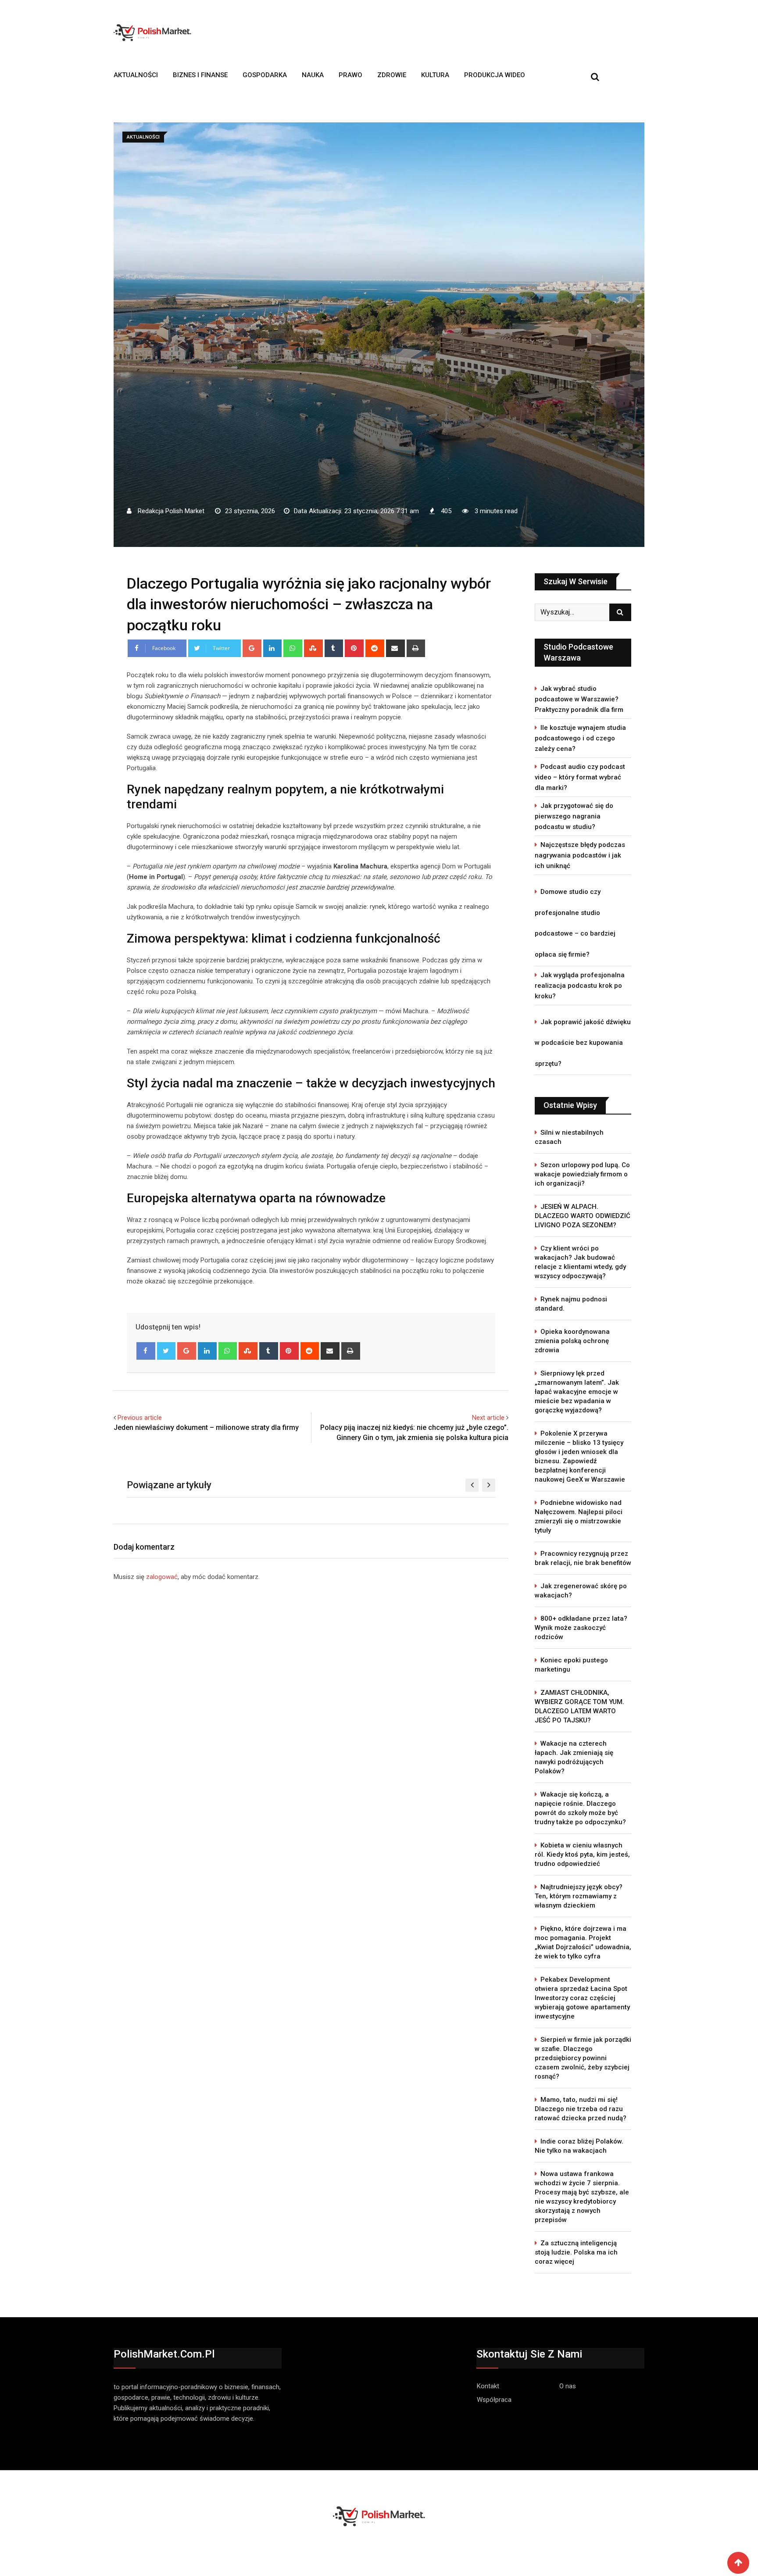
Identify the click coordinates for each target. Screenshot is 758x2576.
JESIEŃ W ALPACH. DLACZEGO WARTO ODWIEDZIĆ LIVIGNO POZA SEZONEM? (583, 1216)
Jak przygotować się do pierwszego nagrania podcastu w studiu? (574, 816)
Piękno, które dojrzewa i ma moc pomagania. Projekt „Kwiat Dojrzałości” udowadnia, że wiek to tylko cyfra (583, 1942)
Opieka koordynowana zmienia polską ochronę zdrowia (572, 1341)
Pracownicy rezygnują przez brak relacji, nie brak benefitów (583, 1558)
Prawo (350, 75)
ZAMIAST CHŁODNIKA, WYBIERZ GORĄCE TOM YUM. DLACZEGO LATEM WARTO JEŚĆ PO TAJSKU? (579, 1706)
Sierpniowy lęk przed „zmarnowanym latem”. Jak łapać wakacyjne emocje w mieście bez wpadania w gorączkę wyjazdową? (577, 1392)
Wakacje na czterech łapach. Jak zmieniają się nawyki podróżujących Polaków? (574, 1757)
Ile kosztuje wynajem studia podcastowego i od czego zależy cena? (580, 738)
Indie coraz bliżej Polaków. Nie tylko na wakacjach (579, 2146)
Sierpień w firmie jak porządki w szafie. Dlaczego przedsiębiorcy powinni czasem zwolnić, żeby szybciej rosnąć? (583, 2058)
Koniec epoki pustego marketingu (571, 1665)
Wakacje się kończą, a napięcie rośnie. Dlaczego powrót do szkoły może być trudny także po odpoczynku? (580, 1808)
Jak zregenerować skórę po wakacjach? (581, 1591)
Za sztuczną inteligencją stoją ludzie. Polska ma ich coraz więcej (576, 2252)
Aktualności (136, 75)
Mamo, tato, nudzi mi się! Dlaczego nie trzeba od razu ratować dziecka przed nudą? (581, 2109)
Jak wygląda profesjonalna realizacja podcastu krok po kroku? (580, 986)
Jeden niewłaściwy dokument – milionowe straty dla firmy (206, 1427)
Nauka (313, 75)
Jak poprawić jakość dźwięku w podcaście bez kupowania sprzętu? (583, 1043)
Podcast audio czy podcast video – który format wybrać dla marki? (580, 777)
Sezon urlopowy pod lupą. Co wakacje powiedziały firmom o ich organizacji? (582, 1174)
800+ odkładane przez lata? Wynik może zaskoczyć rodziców (581, 1628)
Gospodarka (265, 75)
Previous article (140, 1418)
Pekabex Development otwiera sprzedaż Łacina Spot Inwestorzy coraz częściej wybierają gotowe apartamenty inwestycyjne (582, 1998)
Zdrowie (392, 75)
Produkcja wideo (495, 75)
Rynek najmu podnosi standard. (571, 1304)
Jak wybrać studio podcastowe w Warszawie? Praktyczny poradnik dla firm (579, 699)
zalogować (162, 1577)
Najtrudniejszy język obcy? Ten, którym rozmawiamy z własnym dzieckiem (579, 1896)
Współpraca (494, 2400)
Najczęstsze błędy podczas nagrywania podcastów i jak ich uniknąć (580, 855)
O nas (568, 2386)
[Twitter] (166, 1351)
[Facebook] (146, 1351)
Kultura (435, 75)
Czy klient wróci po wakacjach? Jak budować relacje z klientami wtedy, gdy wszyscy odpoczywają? (580, 1262)
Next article (488, 1418)
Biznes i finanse (200, 75)
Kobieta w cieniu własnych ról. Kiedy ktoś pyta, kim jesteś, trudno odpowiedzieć (582, 1854)
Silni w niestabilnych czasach (569, 1137)
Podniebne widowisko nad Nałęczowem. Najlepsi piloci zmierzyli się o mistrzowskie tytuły (579, 1517)
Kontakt (488, 2386)
